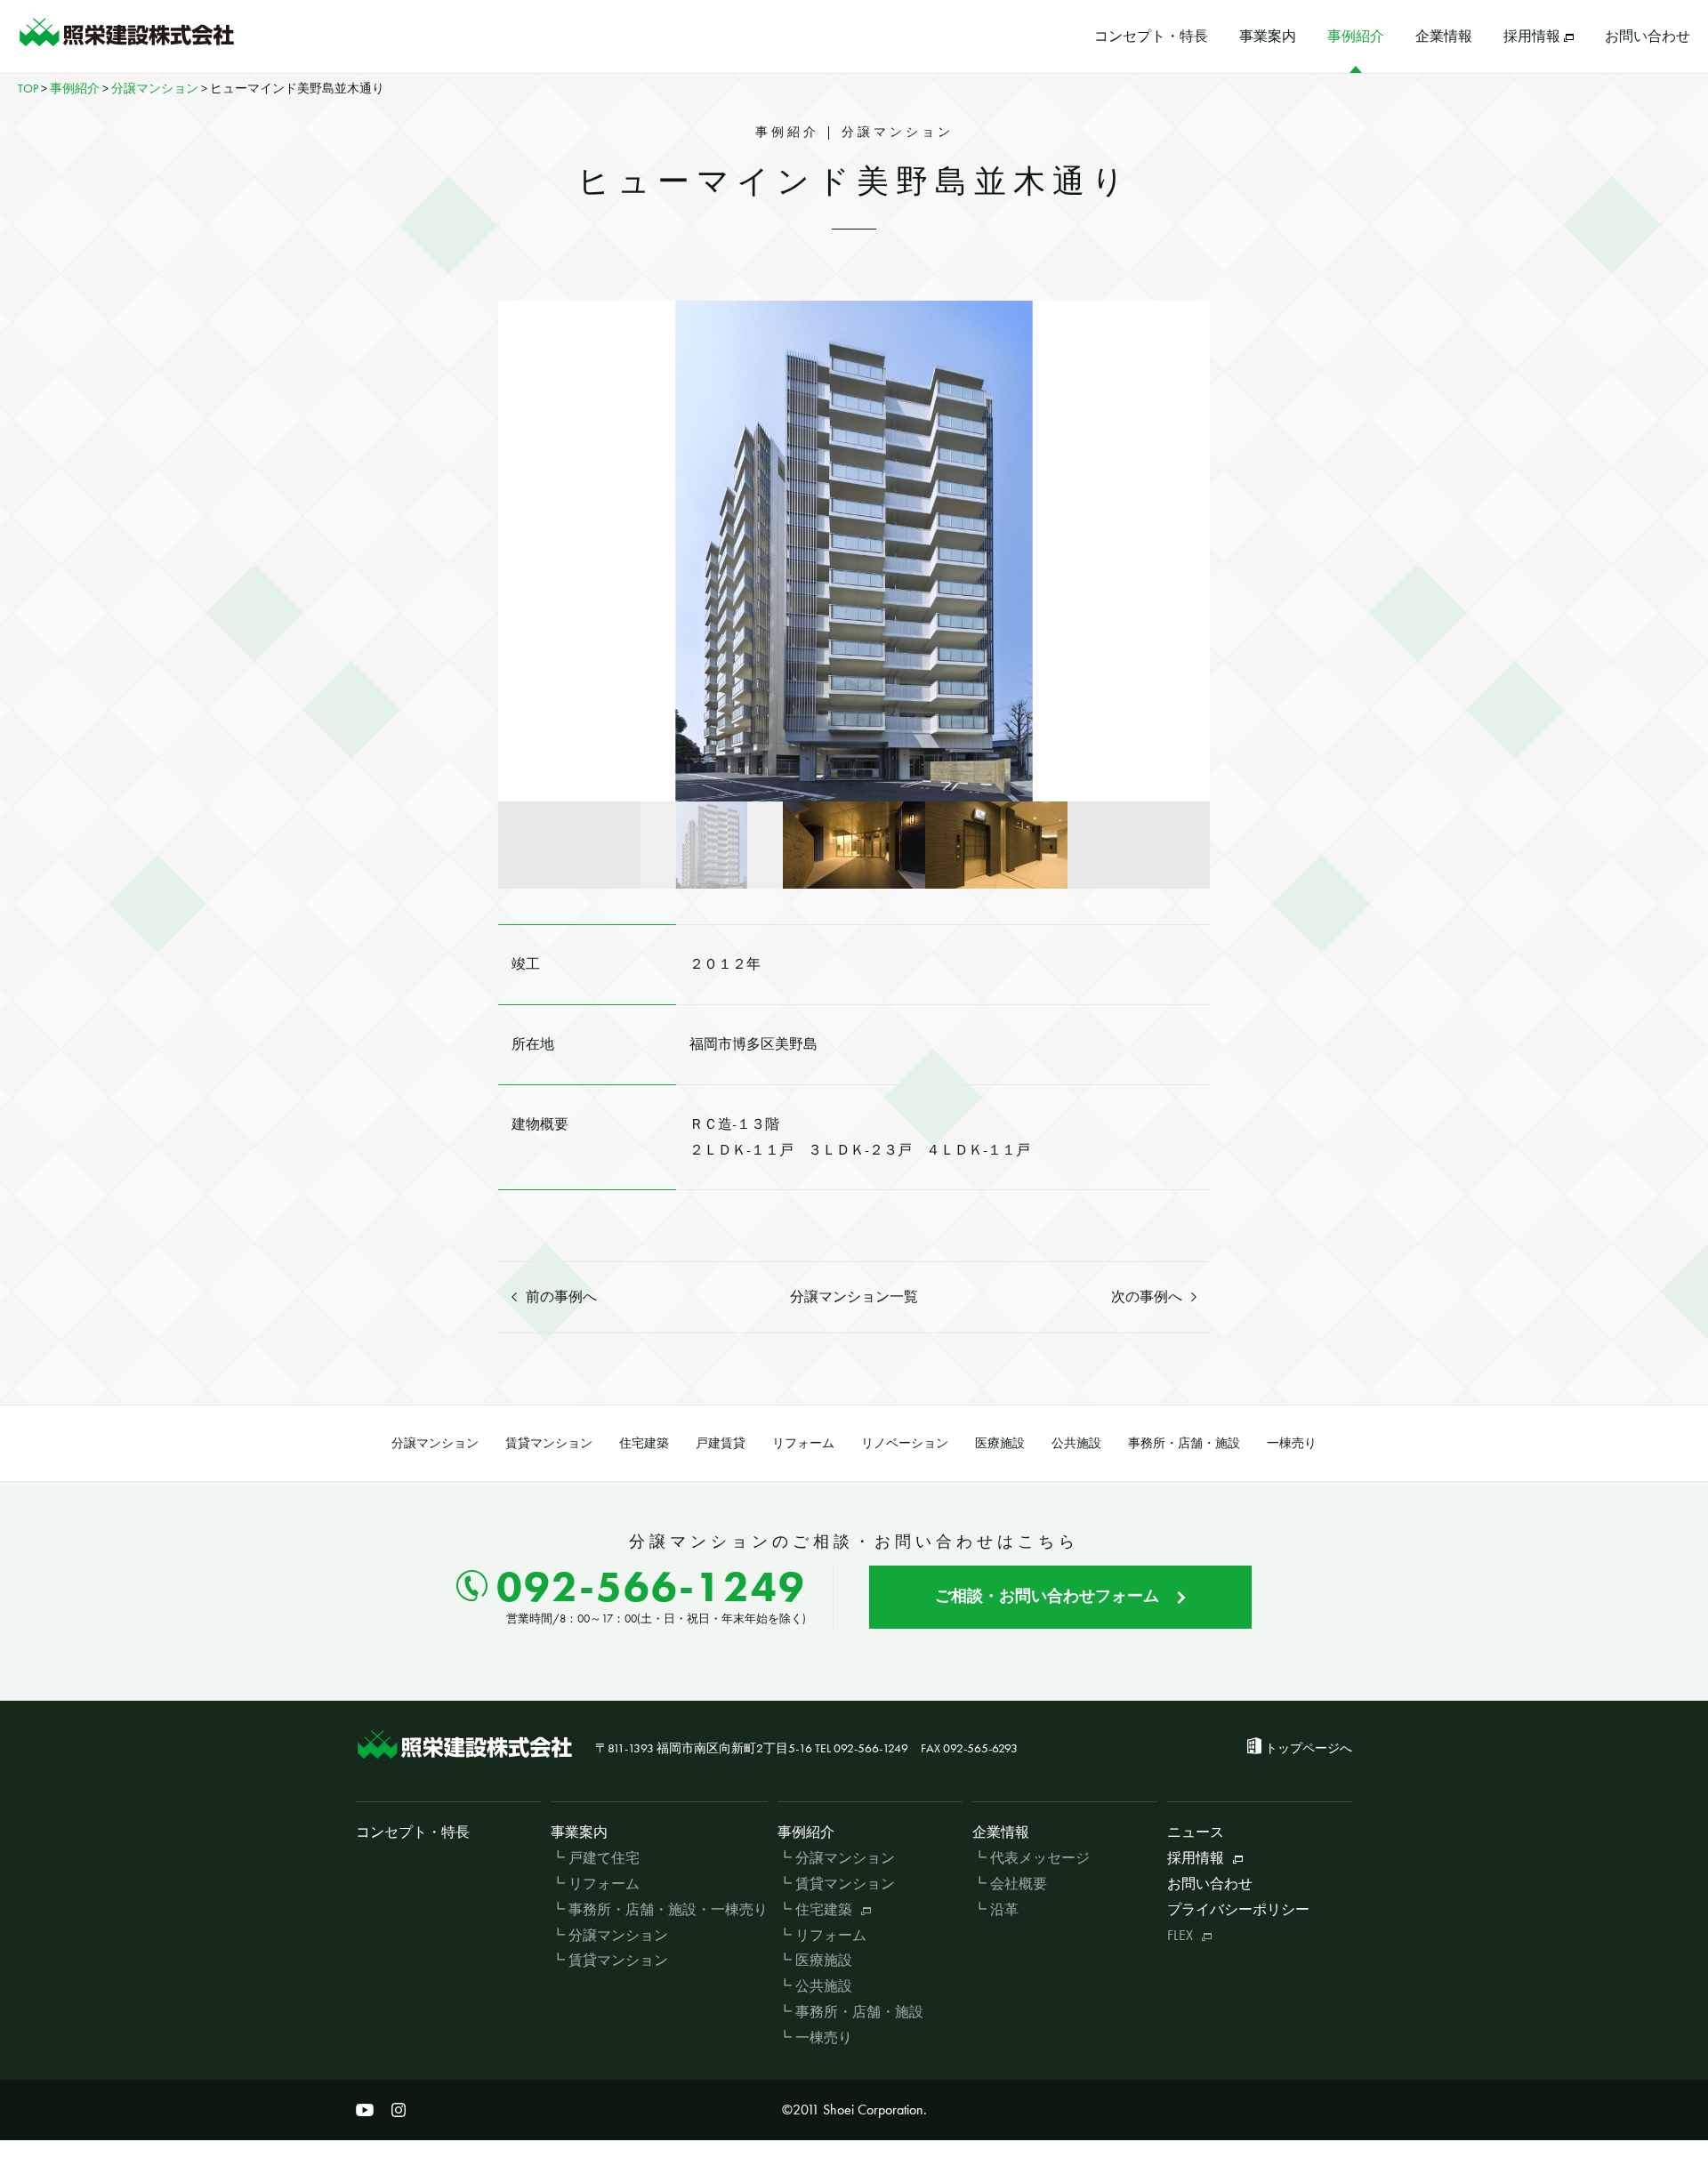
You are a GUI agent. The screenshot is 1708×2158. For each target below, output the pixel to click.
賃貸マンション (549, 1443)
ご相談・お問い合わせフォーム (1047, 1595)
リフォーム (803, 1443)
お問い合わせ (1648, 36)
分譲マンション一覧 (854, 1296)
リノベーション (905, 1443)
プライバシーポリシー (1238, 1909)
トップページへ (1309, 1748)
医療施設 (1000, 1443)
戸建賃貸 (721, 1443)
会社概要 (1019, 1884)
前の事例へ (561, 1296)
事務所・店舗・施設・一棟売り (668, 1909)
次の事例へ (1147, 1296)
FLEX (1180, 1935)
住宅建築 (644, 1443)
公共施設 (1076, 1443)
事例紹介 (1356, 36)
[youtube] (365, 2110)
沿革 (1004, 1909)
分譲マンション (435, 1443)
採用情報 (1532, 36)
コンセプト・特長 (1151, 36)
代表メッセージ (1040, 1858)
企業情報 (1444, 36)
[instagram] (399, 2110)
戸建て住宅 (604, 1858)
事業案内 (1268, 36)
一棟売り (1292, 1443)
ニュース (1196, 1832)
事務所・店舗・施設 (1184, 1443)
